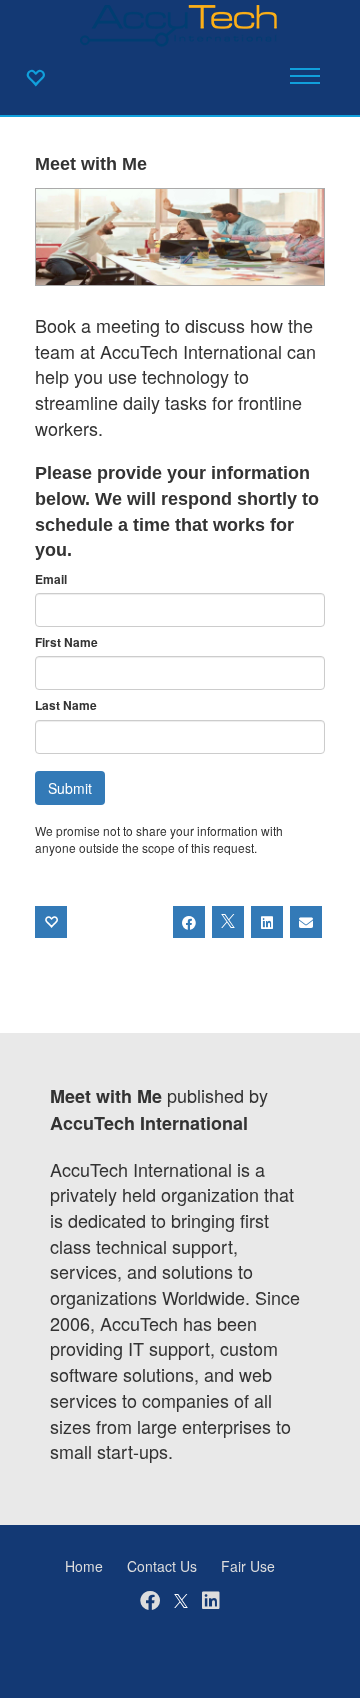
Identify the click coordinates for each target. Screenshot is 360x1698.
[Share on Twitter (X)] (228, 922)
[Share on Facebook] (189, 922)
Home (84, 1566)
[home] (180, 24)
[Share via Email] (306, 922)
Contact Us (162, 1566)
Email (51, 579)
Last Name (66, 705)
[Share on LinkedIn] (267, 922)
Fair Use (248, 1566)
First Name (66, 642)
